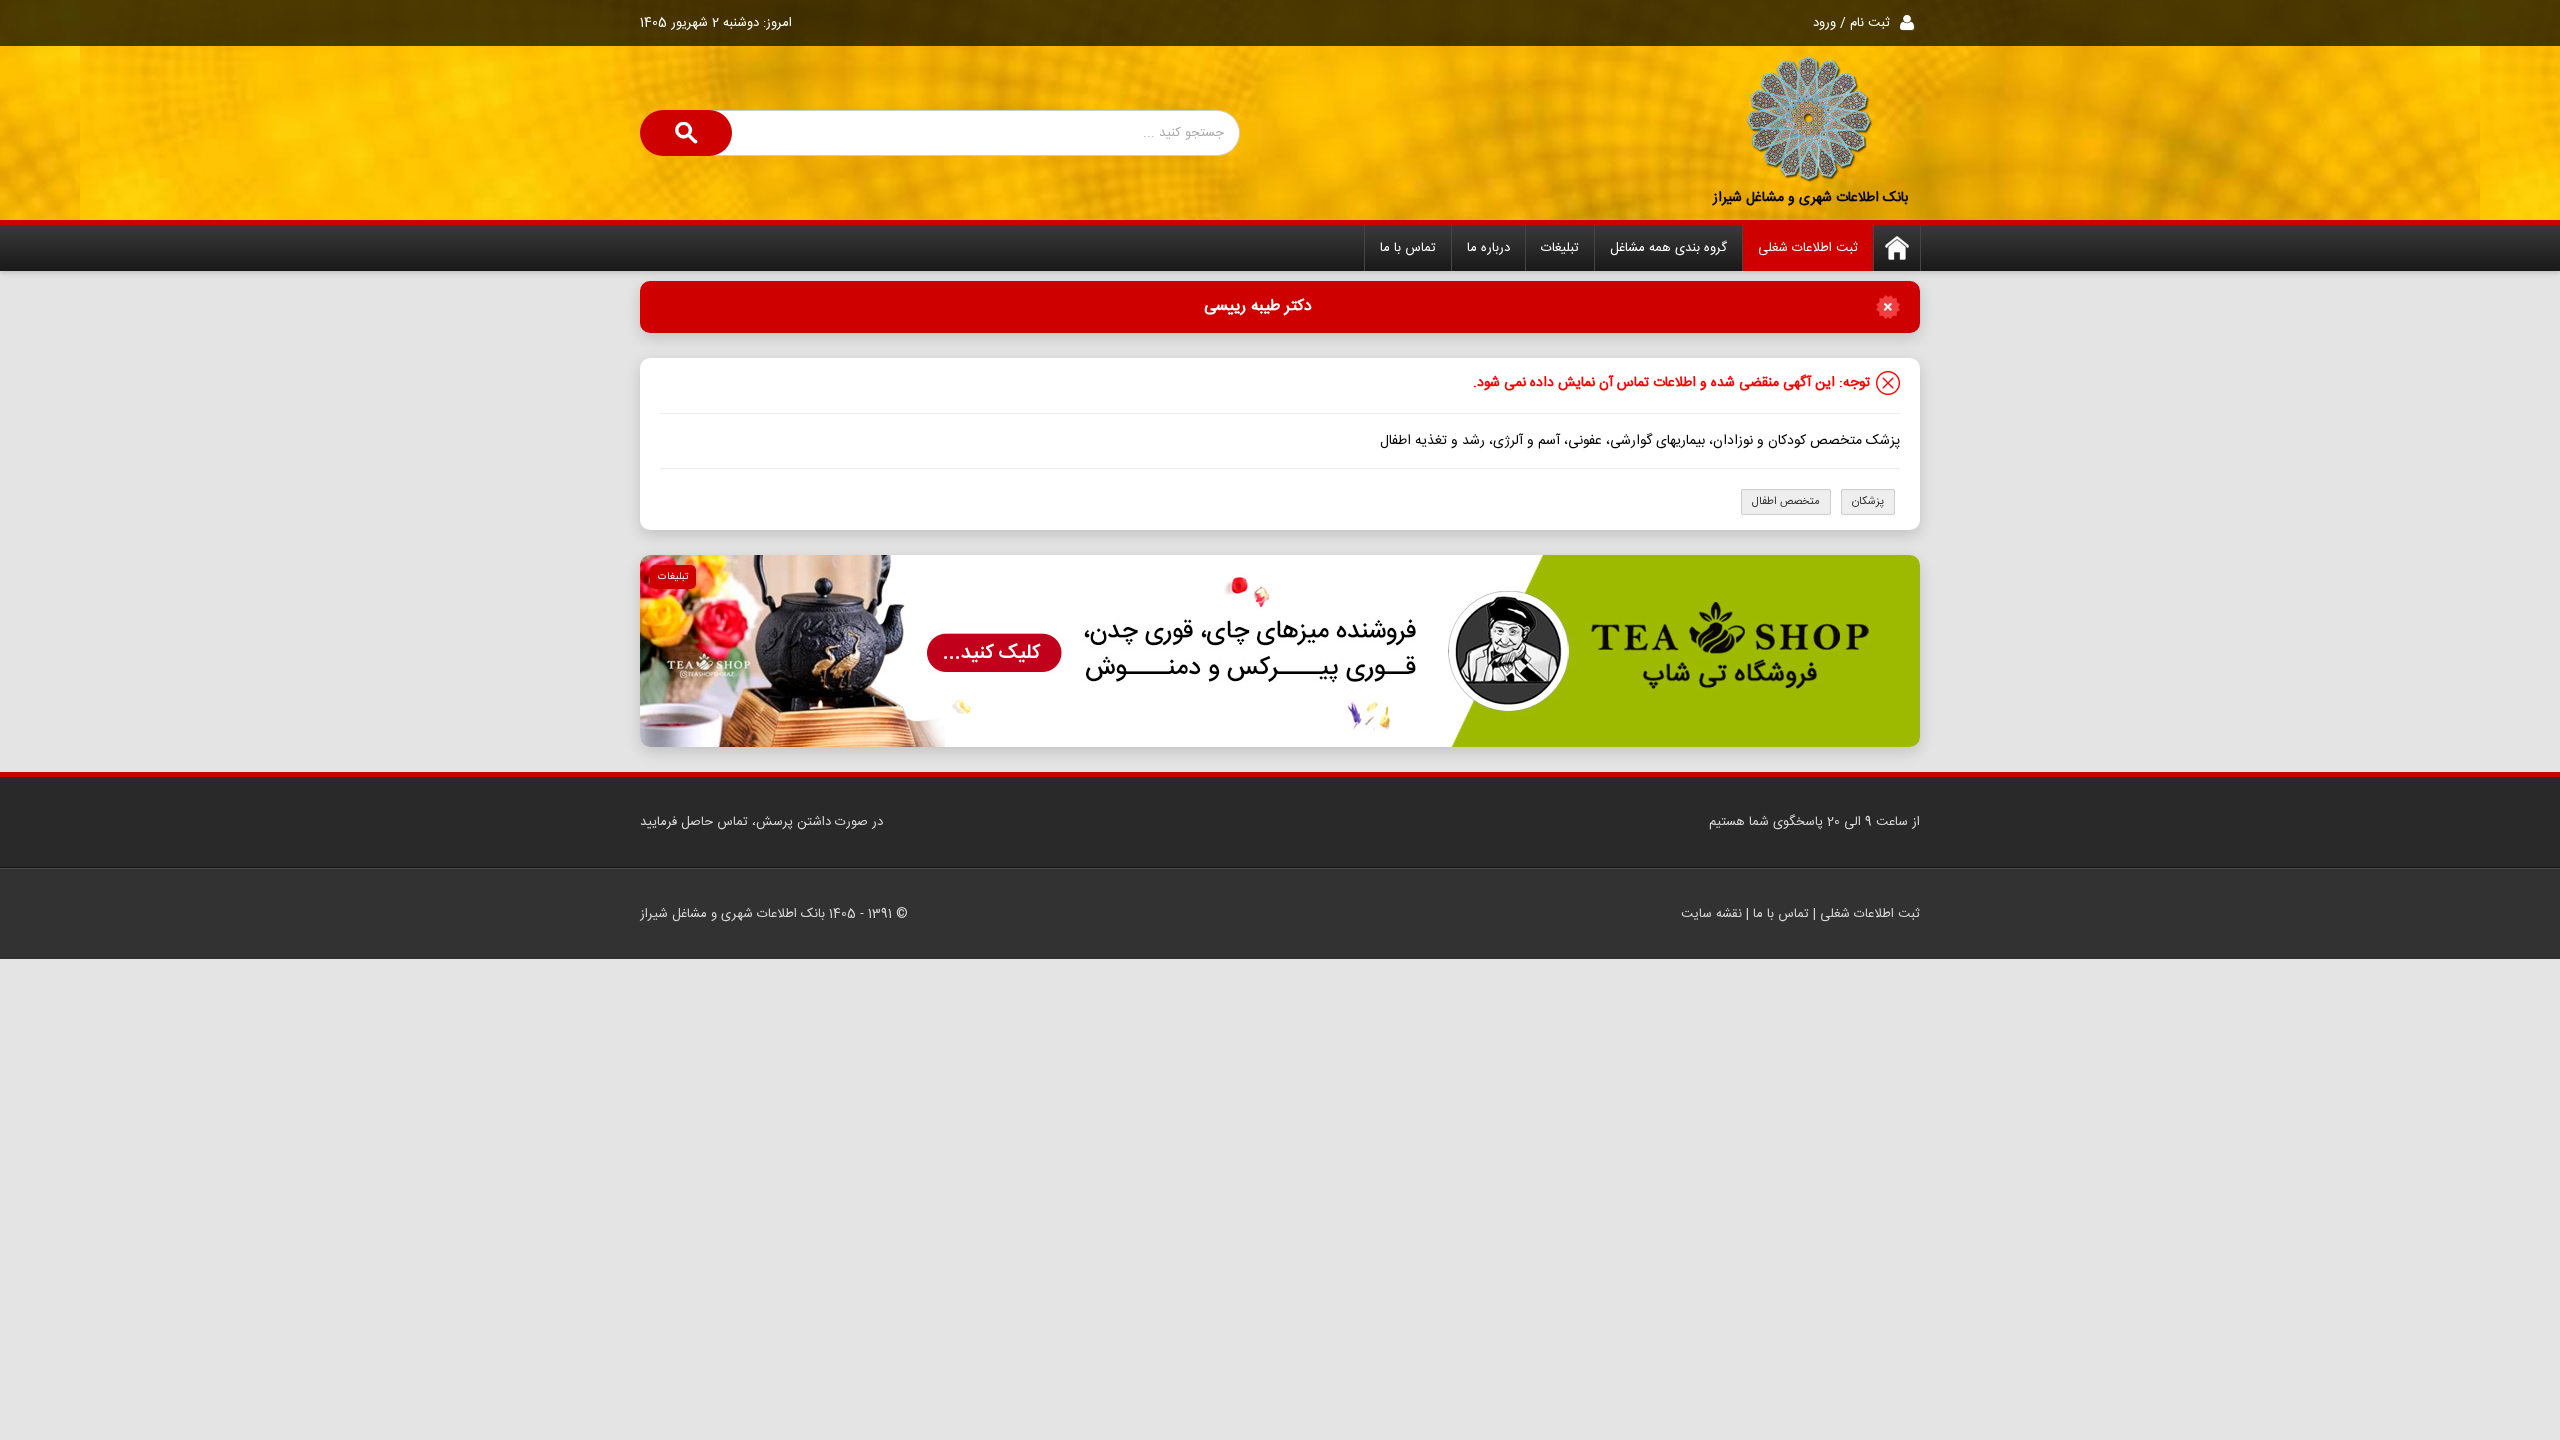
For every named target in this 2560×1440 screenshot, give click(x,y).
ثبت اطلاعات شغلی (1808, 248)
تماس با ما (1408, 248)
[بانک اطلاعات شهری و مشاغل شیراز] (1810, 120)
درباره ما (1488, 248)
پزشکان (1868, 502)
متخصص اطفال (1786, 502)
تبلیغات (1560, 248)
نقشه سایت (1711, 914)
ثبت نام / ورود (1851, 23)
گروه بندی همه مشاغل (1668, 248)
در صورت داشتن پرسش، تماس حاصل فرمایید (761, 822)
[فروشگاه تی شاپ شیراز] (1280, 651)
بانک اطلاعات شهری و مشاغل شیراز (1810, 198)
